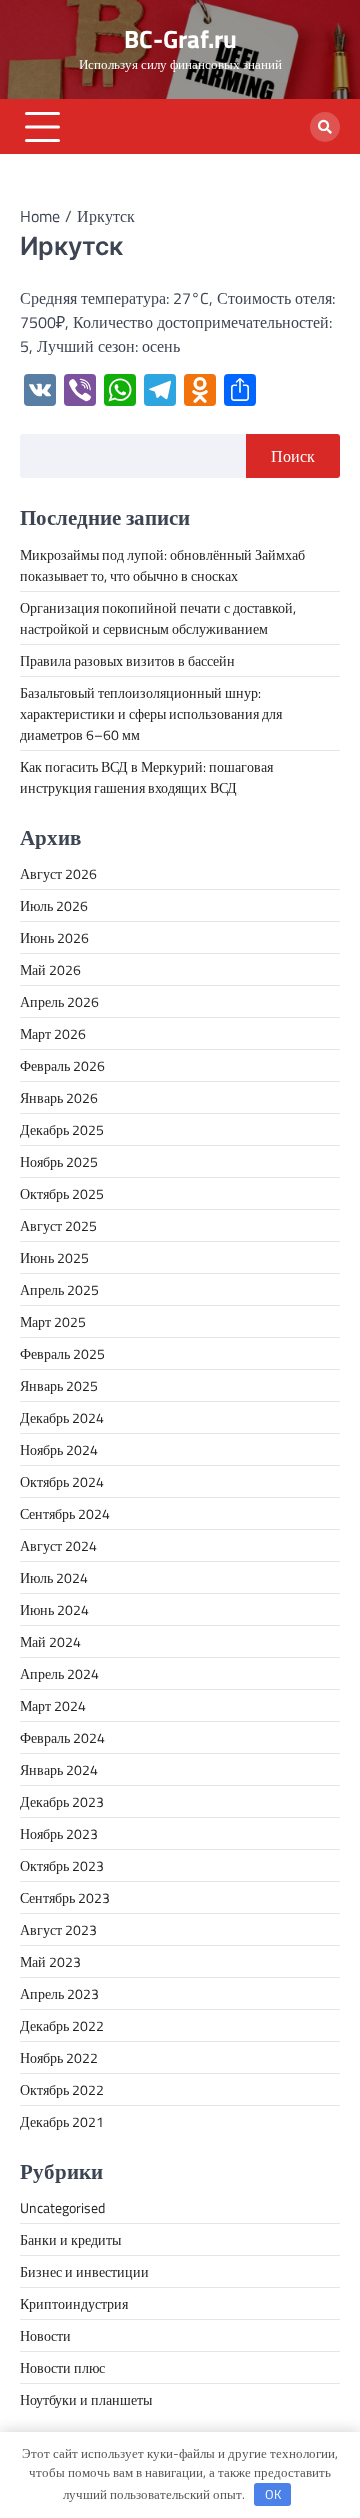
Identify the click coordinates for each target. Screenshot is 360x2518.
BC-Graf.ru (180, 39)
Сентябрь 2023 (65, 1897)
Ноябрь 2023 (59, 1833)
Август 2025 (58, 1225)
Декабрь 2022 (62, 2025)
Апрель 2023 (59, 1993)
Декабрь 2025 (62, 1129)
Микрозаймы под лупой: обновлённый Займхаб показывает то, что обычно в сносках (162, 565)
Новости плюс (62, 2367)
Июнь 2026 (54, 937)
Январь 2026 (59, 1097)
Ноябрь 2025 (59, 1161)
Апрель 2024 (59, 1673)
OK (273, 2494)
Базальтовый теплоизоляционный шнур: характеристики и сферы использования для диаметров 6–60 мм (151, 713)
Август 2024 (58, 1545)
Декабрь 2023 (62, 1801)
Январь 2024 (59, 1769)
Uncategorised (62, 2207)
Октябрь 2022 (62, 2089)
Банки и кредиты (70, 2239)
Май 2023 (50, 1961)
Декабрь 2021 (62, 2121)
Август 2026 (58, 873)
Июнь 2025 (54, 1257)
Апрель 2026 (59, 1001)
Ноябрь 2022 (59, 2057)
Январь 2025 (59, 1385)
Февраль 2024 (62, 1737)
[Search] (325, 127)
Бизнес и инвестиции (84, 2271)
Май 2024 (50, 1641)
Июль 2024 (54, 1577)
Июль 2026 (54, 905)
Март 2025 (53, 1321)
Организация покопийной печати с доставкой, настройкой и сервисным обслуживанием (158, 618)
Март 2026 (53, 1033)
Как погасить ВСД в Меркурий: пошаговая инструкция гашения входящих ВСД (146, 777)
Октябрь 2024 (62, 1481)
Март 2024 (53, 1705)
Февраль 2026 (62, 1065)
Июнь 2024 (54, 1609)
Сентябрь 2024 (65, 1513)
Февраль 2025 (62, 1353)
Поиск (293, 456)
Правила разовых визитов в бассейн (127, 660)
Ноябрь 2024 (59, 1449)
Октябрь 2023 (62, 1865)
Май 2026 (50, 969)
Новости (45, 2335)
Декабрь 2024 (62, 1417)
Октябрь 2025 (62, 1193)
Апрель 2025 (59, 1289)
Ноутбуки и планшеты (86, 2399)
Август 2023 (58, 1929)
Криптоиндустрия (74, 2303)
